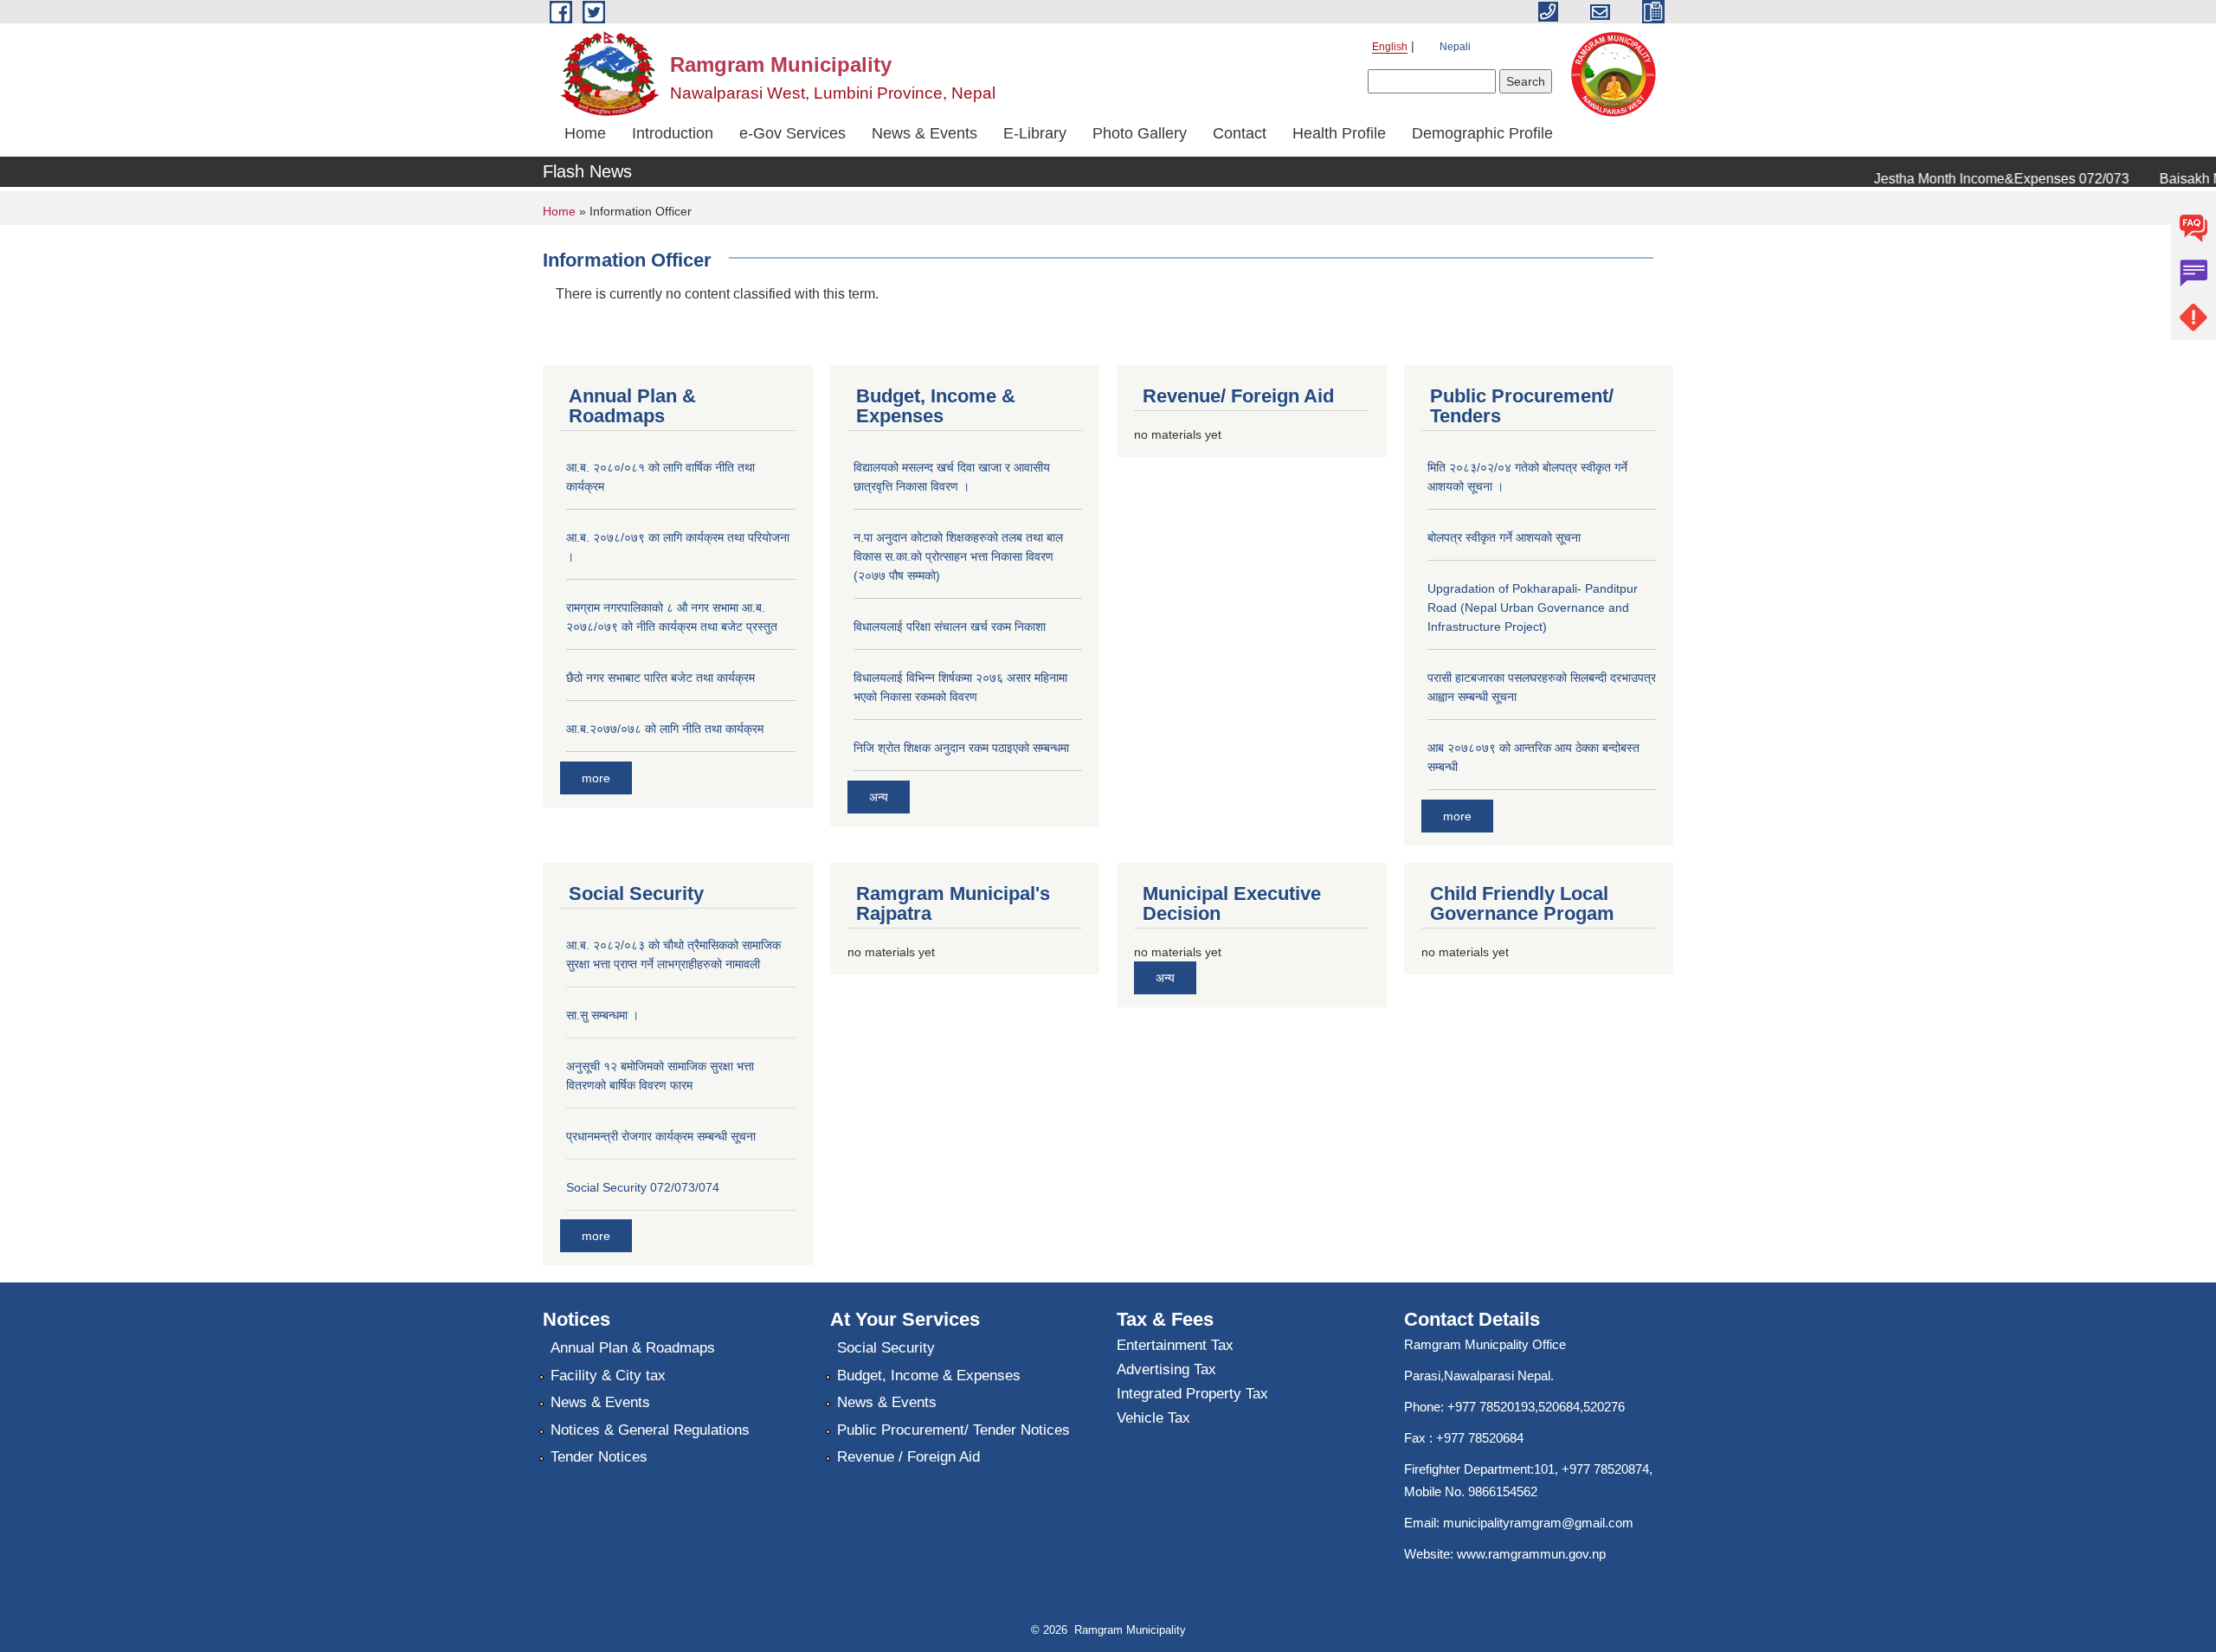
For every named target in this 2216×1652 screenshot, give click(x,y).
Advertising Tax (1166, 1369)
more (596, 778)
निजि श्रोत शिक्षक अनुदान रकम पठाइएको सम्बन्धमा (961, 748)
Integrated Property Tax (1192, 1394)
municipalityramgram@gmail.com (1538, 1523)
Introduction (673, 133)
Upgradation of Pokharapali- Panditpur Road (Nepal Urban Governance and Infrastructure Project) (1533, 607)
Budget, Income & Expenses (929, 1376)
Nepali (1455, 47)
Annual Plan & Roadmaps (633, 1348)
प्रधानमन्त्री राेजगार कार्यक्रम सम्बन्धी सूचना (661, 1136)
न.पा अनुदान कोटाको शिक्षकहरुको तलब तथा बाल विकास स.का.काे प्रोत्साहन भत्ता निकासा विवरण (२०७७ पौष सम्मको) (958, 556)
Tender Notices (599, 1457)
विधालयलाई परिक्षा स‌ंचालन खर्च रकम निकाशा (950, 627)
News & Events (924, 133)
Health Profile (1339, 133)
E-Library (1035, 133)
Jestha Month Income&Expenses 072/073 (1979, 179)
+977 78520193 (1491, 1407)
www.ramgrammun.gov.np (1533, 1554)
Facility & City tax (608, 1376)
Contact (1240, 133)
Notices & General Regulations (650, 1430)
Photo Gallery (1140, 133)
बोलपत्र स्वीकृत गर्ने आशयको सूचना (1504, 537)
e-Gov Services (792, 133)
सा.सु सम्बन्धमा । (602, 1015)
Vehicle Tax (1153, 1418)
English (1390, 47)
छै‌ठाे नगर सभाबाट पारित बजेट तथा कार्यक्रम (660, 678)
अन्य (879, 797)
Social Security (886, 1348)
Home (585, 133)
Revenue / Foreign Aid (908, 1457)
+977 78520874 (1605, 1469)
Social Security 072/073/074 (643, 1187)
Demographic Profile (1482, 133)
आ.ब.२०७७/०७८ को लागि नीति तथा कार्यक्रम (665, 729)
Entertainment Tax (1175, 1345)
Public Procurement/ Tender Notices (953, 1430)
